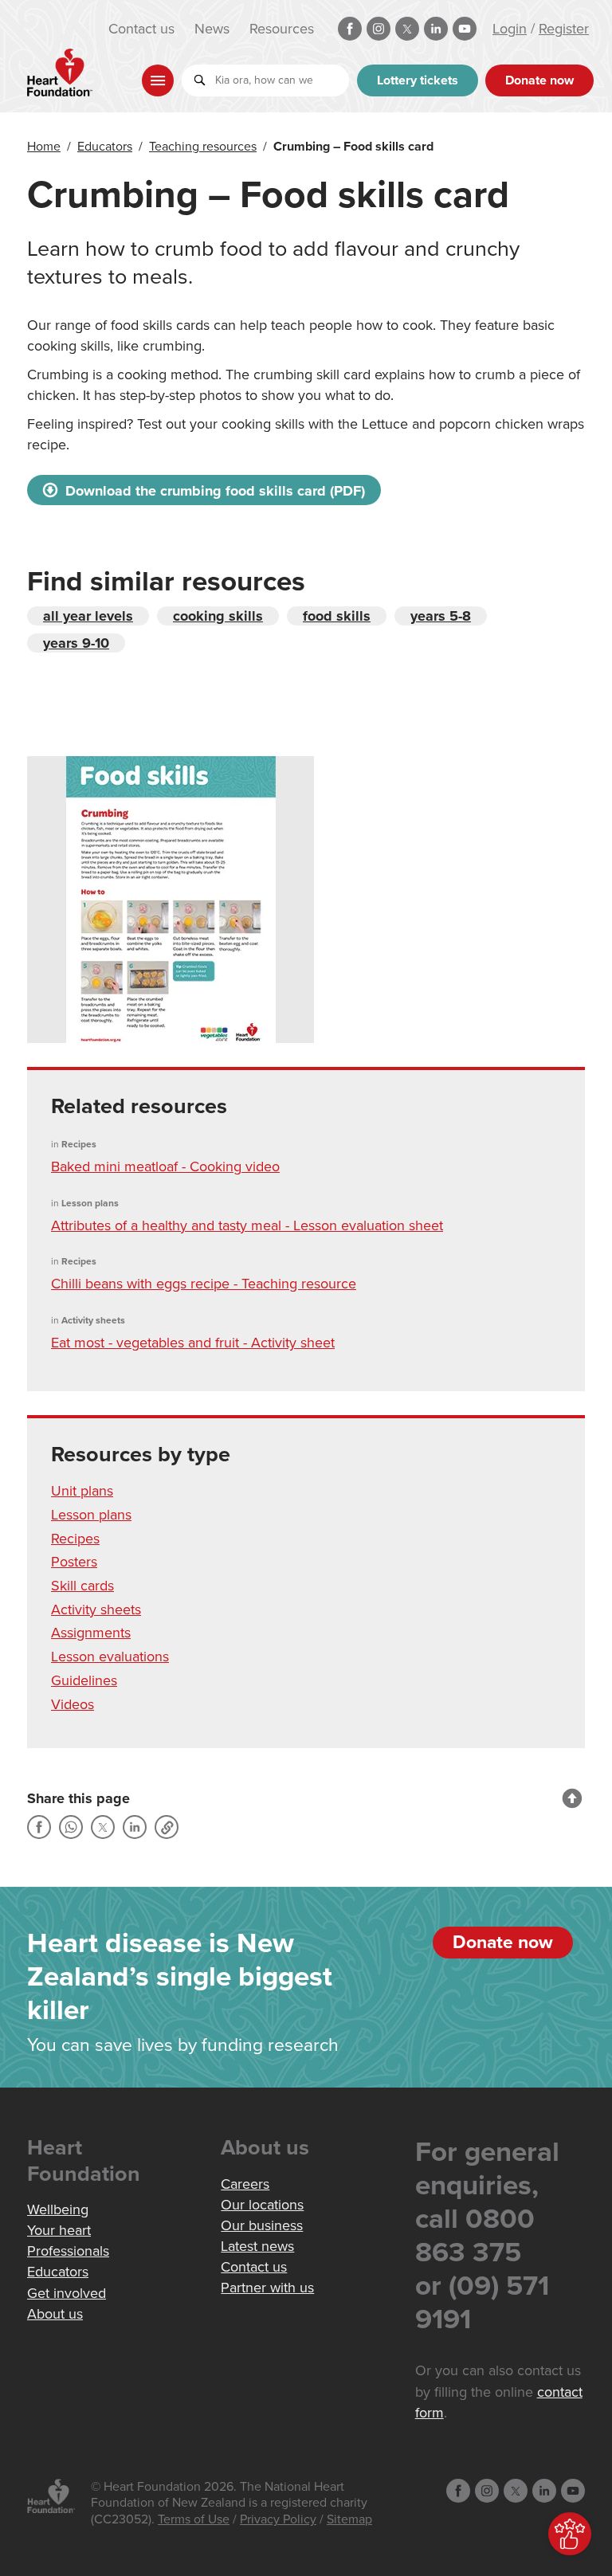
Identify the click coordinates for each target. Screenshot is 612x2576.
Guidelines (84, 1680)
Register (564, 29)
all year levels (88, 616)
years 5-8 (441, 616)
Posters (74, 1562)
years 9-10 (76, 643)
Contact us (141, 29)
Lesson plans (91, 1515)
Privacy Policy (278, 2519)
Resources (282, 29)
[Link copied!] (167, 1827)
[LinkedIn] (135, 1827)
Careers (245, 2184)
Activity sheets (96, 1610)
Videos (73, 1704)
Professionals (68, 2251)
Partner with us (267, 2288)
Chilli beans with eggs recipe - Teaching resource (204, 1284)
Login (510, 29)
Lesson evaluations (110, 1657)
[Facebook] (39, 1827)
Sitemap (349, 2519)
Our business (262, 2225)
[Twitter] (103, 1827)
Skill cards (82, 1586)
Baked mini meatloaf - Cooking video (165, 1166)
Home (44, 147)
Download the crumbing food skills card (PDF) (213, 491)
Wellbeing (58, 2209)
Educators (105, 147)
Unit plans (82, 1491)
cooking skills (218, 616)
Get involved (67, 2293)
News (212, 29)
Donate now (539, 80)
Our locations (262, 2205)
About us (55, 2314)
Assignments (91, 1633)
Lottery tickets (418, 80)
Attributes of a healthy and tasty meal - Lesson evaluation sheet (247, 1225)
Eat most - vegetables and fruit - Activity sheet (193, 1343)
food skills (337, 616)
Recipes (75, 1539)
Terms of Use (194, 2519)
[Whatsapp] (71, 1827)
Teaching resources (203, 147)
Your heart (59, 2230)
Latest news (257, 2246)
